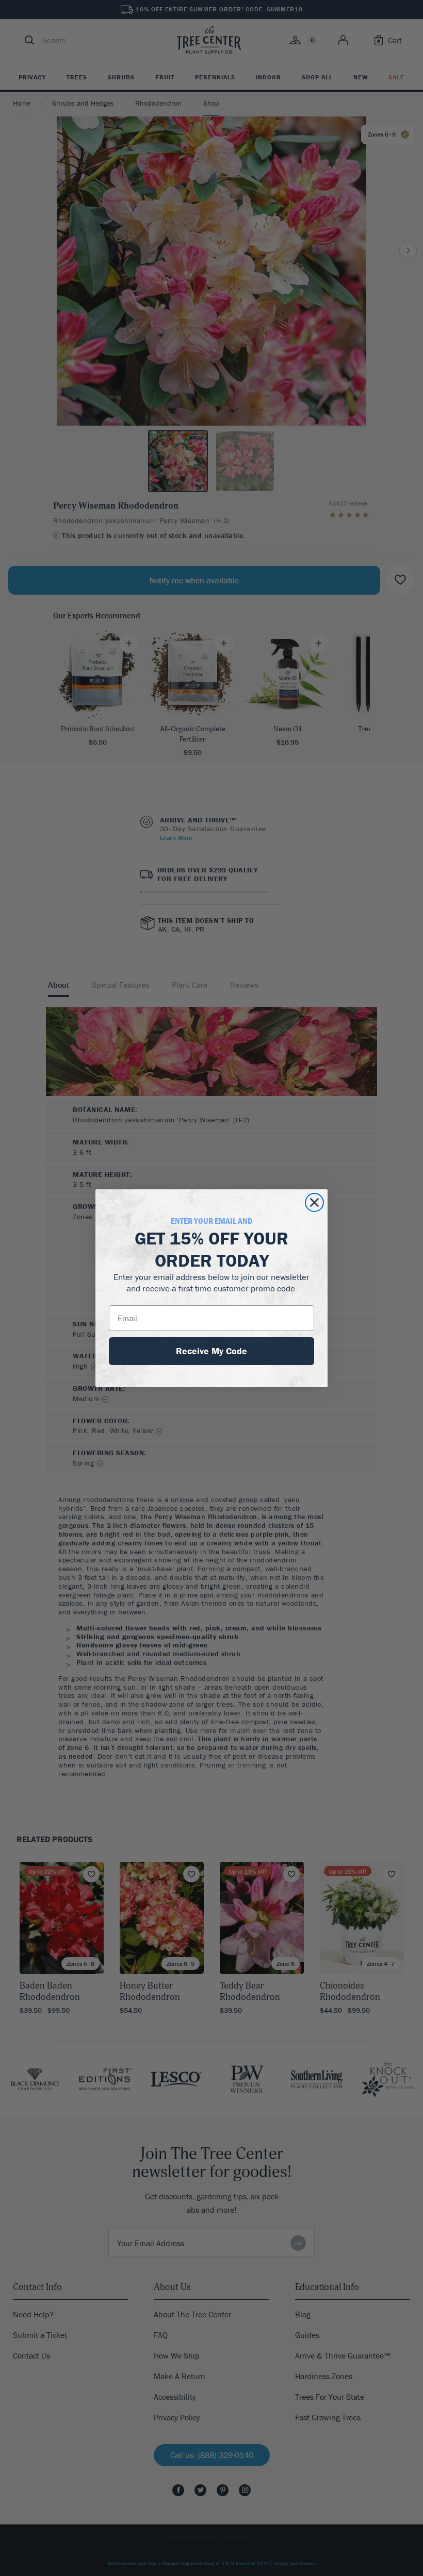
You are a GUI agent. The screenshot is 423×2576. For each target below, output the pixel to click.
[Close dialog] (314, 1202)
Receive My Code (211, 1351)
